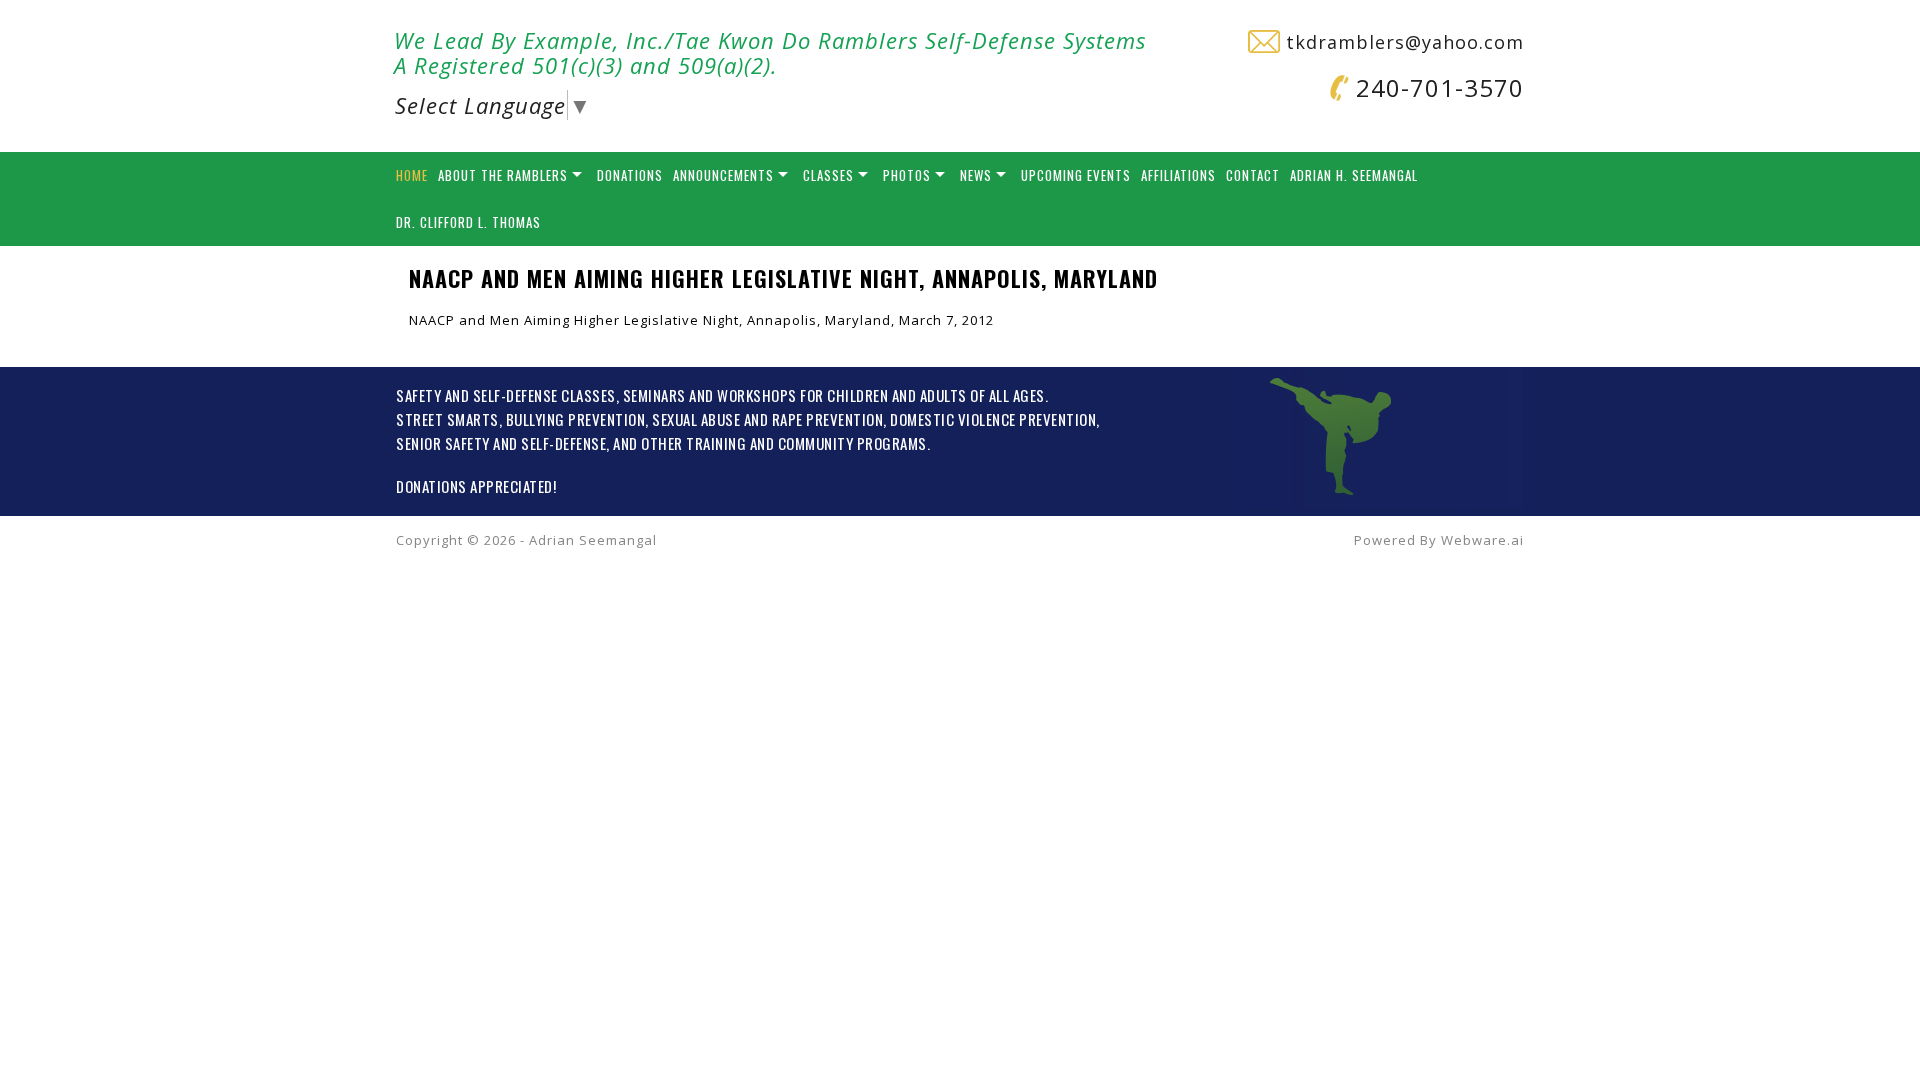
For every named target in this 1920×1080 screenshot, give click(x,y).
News (976, 175)
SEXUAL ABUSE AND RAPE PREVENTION (767, 419)
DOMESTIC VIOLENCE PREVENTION (993, 419)
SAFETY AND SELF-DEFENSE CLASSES (506, 395)
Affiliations (1178, 175)
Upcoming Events (1076, 175)
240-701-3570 (1436, 87)
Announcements (723, 175)
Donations (630, 175)
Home (412, 175)
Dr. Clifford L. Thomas (468, 222)
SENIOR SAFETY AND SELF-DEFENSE (501, 443)
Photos (907, 175)
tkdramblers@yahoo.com (1402, 42)
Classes (828, 175)
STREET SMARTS (447, 419)
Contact (1253, 175)
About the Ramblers (503, 175)
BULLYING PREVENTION (576, 419)
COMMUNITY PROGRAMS (852, 443)
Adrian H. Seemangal (1354, 175)
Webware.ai (1482, 540)
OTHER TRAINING (693, 443)
